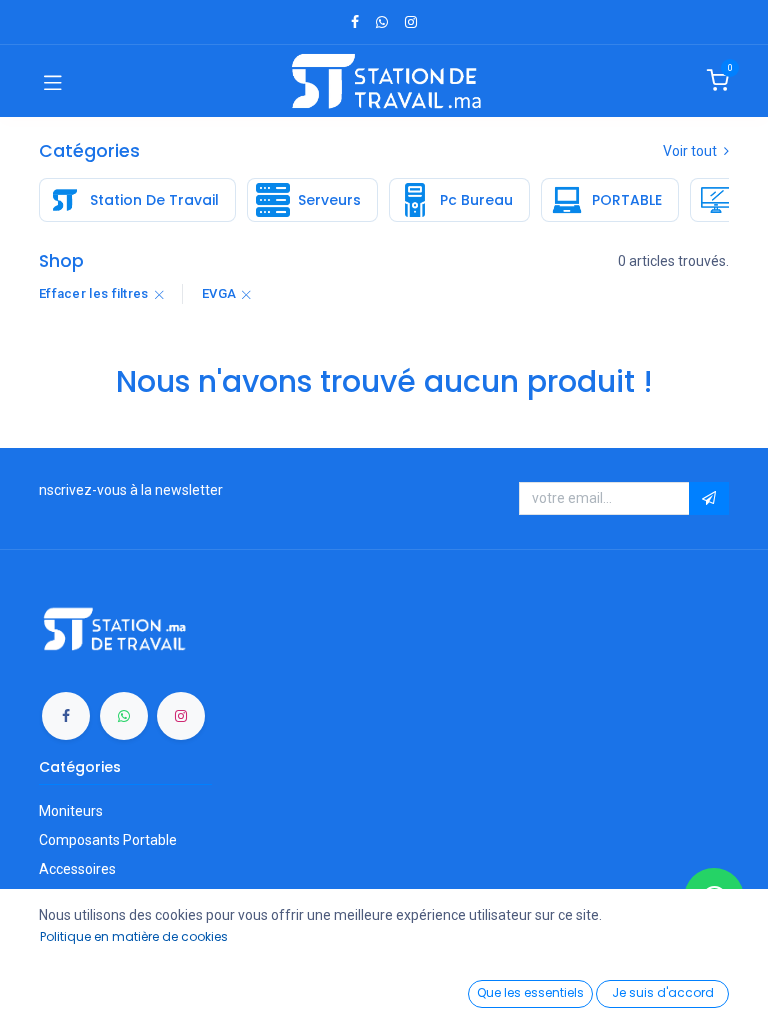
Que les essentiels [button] (530, 992)
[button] (709, 499)
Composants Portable (108, 840)
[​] (355, 22)
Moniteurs (71, 811)
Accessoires (77, 869)
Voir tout (691, 151)
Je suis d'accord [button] (663, 992)
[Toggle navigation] (53, 81)
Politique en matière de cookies (134, 936)
